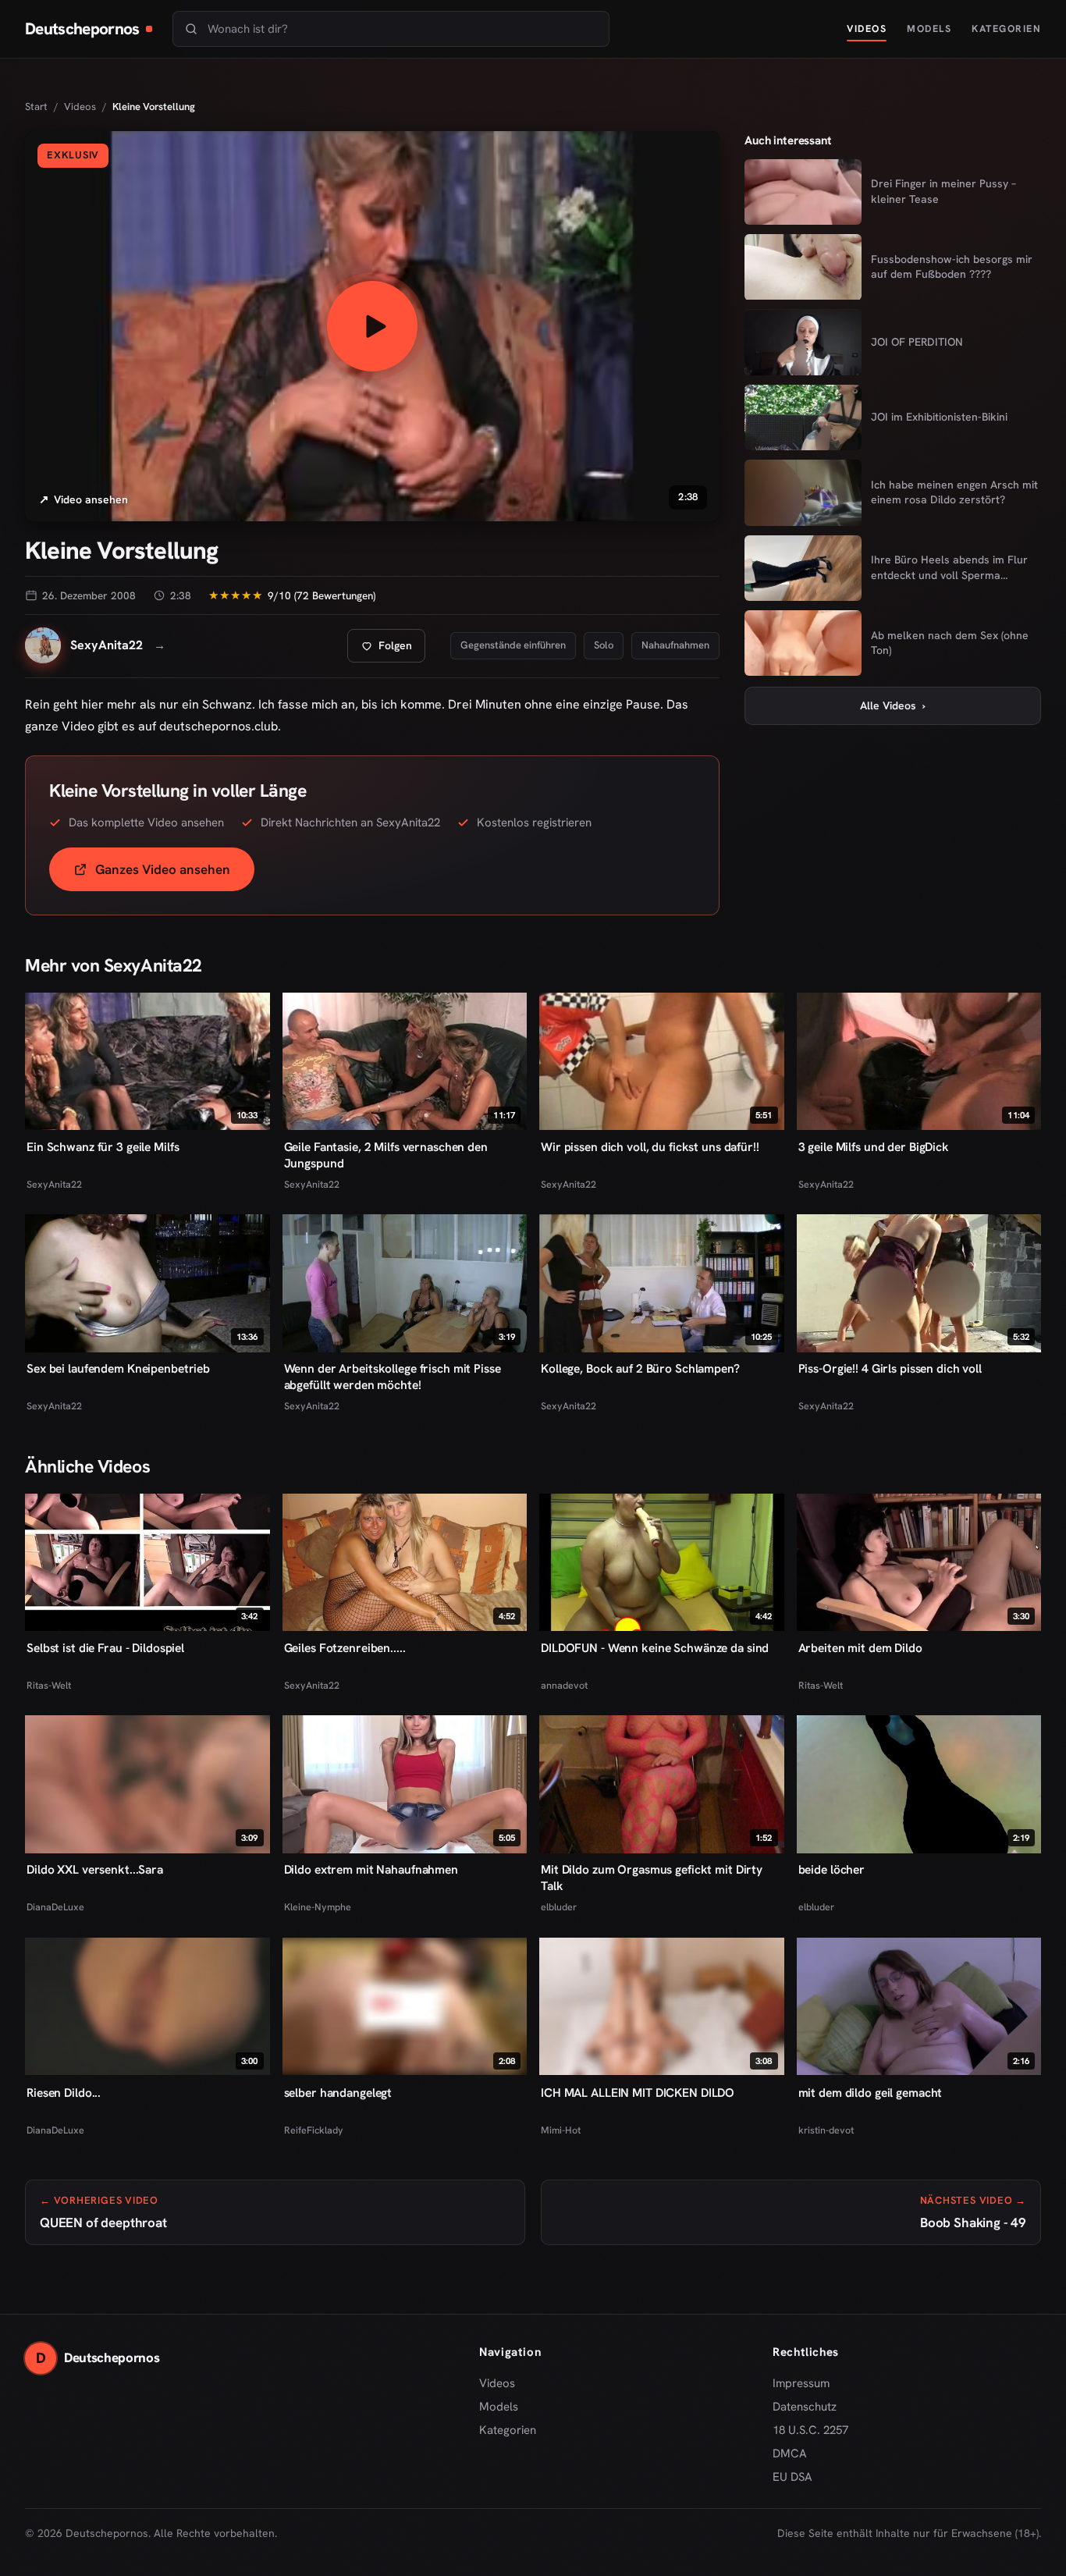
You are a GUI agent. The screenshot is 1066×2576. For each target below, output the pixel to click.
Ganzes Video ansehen (175, 874)
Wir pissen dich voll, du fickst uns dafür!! (650, 1147)
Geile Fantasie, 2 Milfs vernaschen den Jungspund (386, 1155)
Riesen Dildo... (64, 2092)
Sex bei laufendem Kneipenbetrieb (118, 1369)
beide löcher (832, 1870)
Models (929, 28)
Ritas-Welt (49, 1685)
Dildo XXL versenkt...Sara (95, 1870)
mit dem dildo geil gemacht (871, 2092)
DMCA (790, 2453)
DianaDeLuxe (55, 1908)
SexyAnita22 (54, 1184)
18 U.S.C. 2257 (810, 2430)
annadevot (564, 1685)
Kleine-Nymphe (318, 1908)
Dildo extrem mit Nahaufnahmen (371, 1870)
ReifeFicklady (314, 2129)
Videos (867, 28)
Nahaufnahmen (675, 645)
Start (36, 107)
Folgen (393, 650)
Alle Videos (893, 705)
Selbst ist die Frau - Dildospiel (105, 1648)
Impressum (801, 2383)
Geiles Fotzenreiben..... (345, 1648)
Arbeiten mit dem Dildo (860, 1648)
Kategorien (1006, 28)
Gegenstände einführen (513, 645)
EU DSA (792, 2477)
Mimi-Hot (561, 2129)
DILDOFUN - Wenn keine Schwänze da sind (655, 1648)
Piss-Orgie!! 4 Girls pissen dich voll (890, 1369)
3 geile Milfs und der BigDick (874, 1147)
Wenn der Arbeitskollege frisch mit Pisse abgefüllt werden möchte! (393, 1377)
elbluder (559, 1908)
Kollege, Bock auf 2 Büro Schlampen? (640, 1369)
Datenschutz (805, 2407)
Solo (604, 645)
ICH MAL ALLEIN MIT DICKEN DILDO (638, 2092)
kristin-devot (826, 2129)
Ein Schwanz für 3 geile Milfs (103, 1147)
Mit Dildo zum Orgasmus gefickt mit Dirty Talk (652, 1878)
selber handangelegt (338, 2092)
